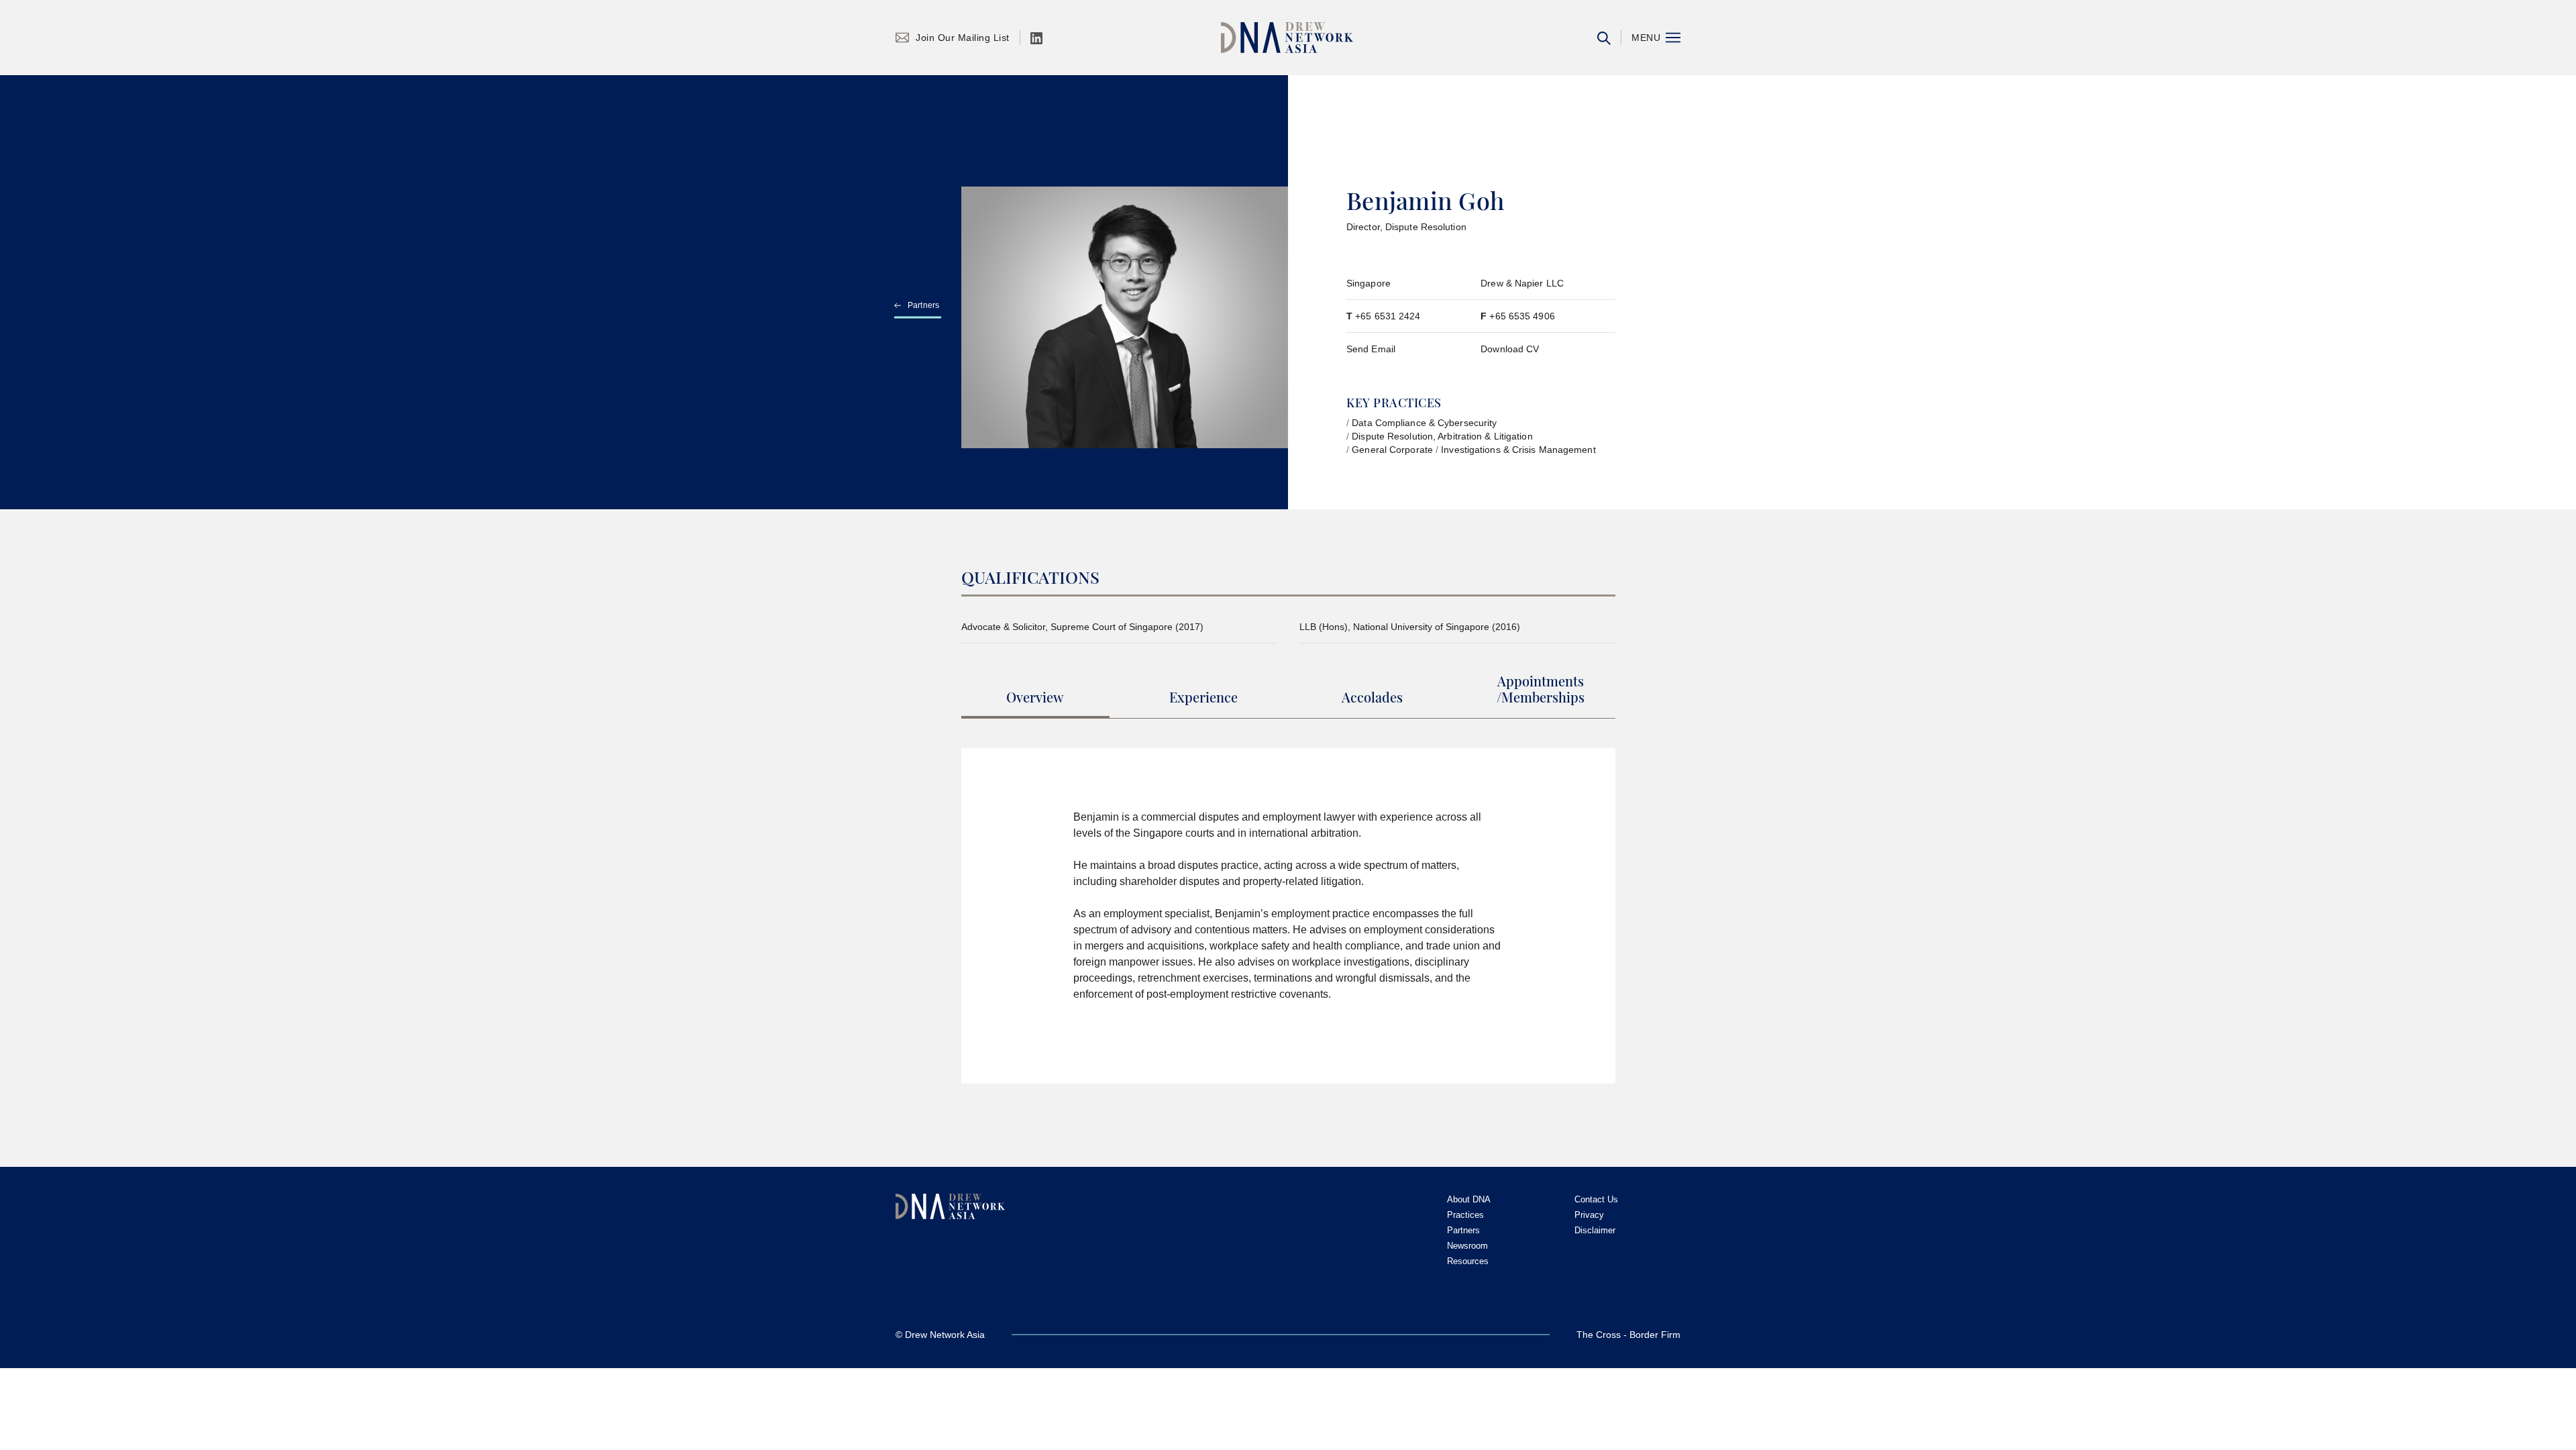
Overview (1035, 697)
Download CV (1510, 349)
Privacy (1589, 1215)
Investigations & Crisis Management (1518, 450)
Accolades (1372, 697)
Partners (924, 305)
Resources (1468, 1261)
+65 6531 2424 (1388, 316)
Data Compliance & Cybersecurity (1424, 423)
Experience (1203, 697)
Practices (1465, 1215)
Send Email (1371, 349)
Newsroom (1467, 1246)
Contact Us (1596, 1199)
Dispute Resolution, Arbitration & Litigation (1442, 436)
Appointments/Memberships (1541, 689)
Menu (1646, 38)
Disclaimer (1595, 1230)
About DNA (1469, 1199)
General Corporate (1392, 450)
